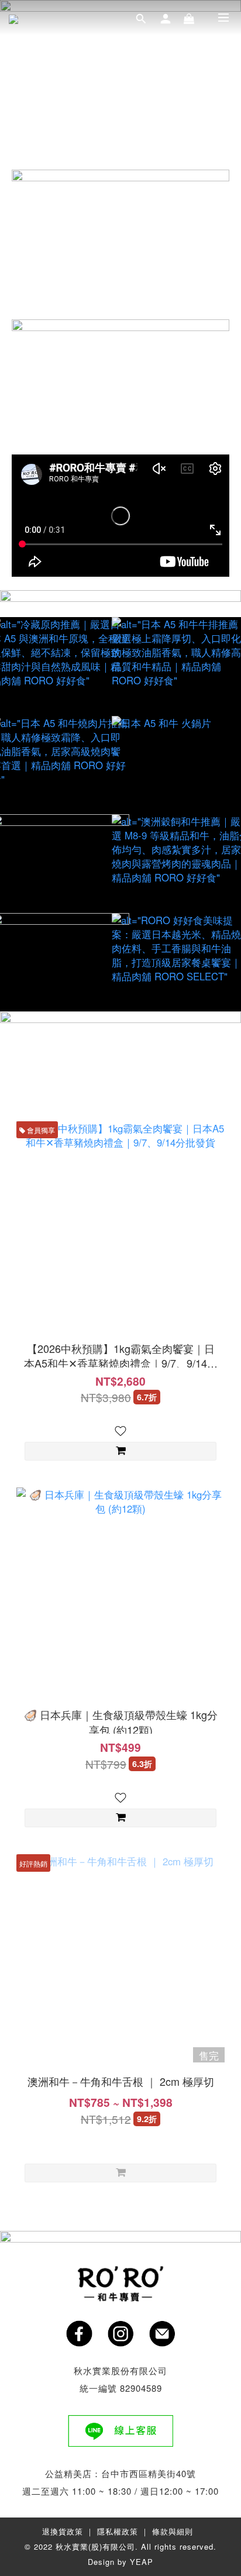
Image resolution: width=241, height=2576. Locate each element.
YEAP (142, 2562)
